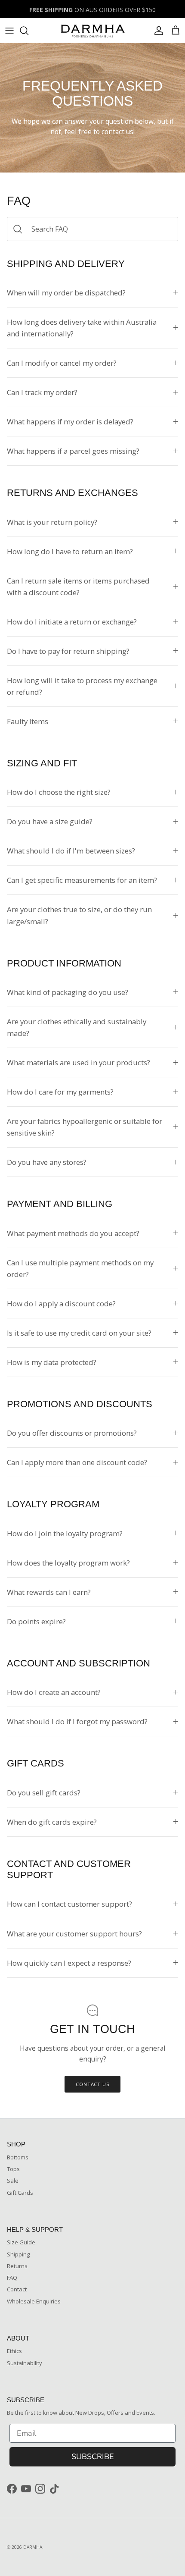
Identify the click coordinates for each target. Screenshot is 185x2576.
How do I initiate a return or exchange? (72, 622)
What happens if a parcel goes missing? (73, 451)
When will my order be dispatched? (66, 293)
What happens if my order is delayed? (70, 422)
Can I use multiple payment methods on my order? (80, 1268)
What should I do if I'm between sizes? (71, 851)
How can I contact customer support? (69, 1904)
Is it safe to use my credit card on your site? (79, 1333)
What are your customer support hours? (74, 1934)
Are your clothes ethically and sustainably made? (77, 1027)
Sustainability (25, 2363)
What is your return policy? (52, 522)
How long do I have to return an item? (70, 551)
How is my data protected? (52, 1362)
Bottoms (18, 2157)
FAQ (12, 2278)
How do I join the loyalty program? (65, 1533)
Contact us (92, 2084)
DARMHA (33, 2547)
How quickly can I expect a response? (69, 1963)
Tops (13, 2169)
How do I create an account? (54, 1692)
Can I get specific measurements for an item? (82, 880)
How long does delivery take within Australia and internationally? (82, 328)
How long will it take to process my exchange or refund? (82, 686)
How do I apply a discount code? (61, 1304)
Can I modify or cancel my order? (62, 363)
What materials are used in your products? (79, 1062)
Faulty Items (28, 721)
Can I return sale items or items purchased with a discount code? (78, 587)
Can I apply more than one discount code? (77, 1462)
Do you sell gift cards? (44, 1793)
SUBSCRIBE (93, 2457)
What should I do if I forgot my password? (77, 1721)
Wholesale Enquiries (34, 2301)
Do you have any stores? (47, 1162)
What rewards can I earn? (49, 1592)
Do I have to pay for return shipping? (68, 651)
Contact (17, 2289)
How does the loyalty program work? (68, 1563)
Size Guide (21, 2242)
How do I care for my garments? (60, 1092)
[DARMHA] (92, 30)
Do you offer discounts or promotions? (72, 1433)
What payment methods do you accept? (73, 1233)
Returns (17, 2266)
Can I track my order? (42, 392)
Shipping (18, 2254)
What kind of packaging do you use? (68, 992)
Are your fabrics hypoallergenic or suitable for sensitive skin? (85, 1127)
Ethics (14, 2351)
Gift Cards (20, 2193)
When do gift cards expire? (52, 1822)
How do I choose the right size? (59, 792)
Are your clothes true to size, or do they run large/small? (79, 915)
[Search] (28, 31)
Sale (13, 2181)
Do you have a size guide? (50, 821)
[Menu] (9, 31)
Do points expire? (36, 1621)
